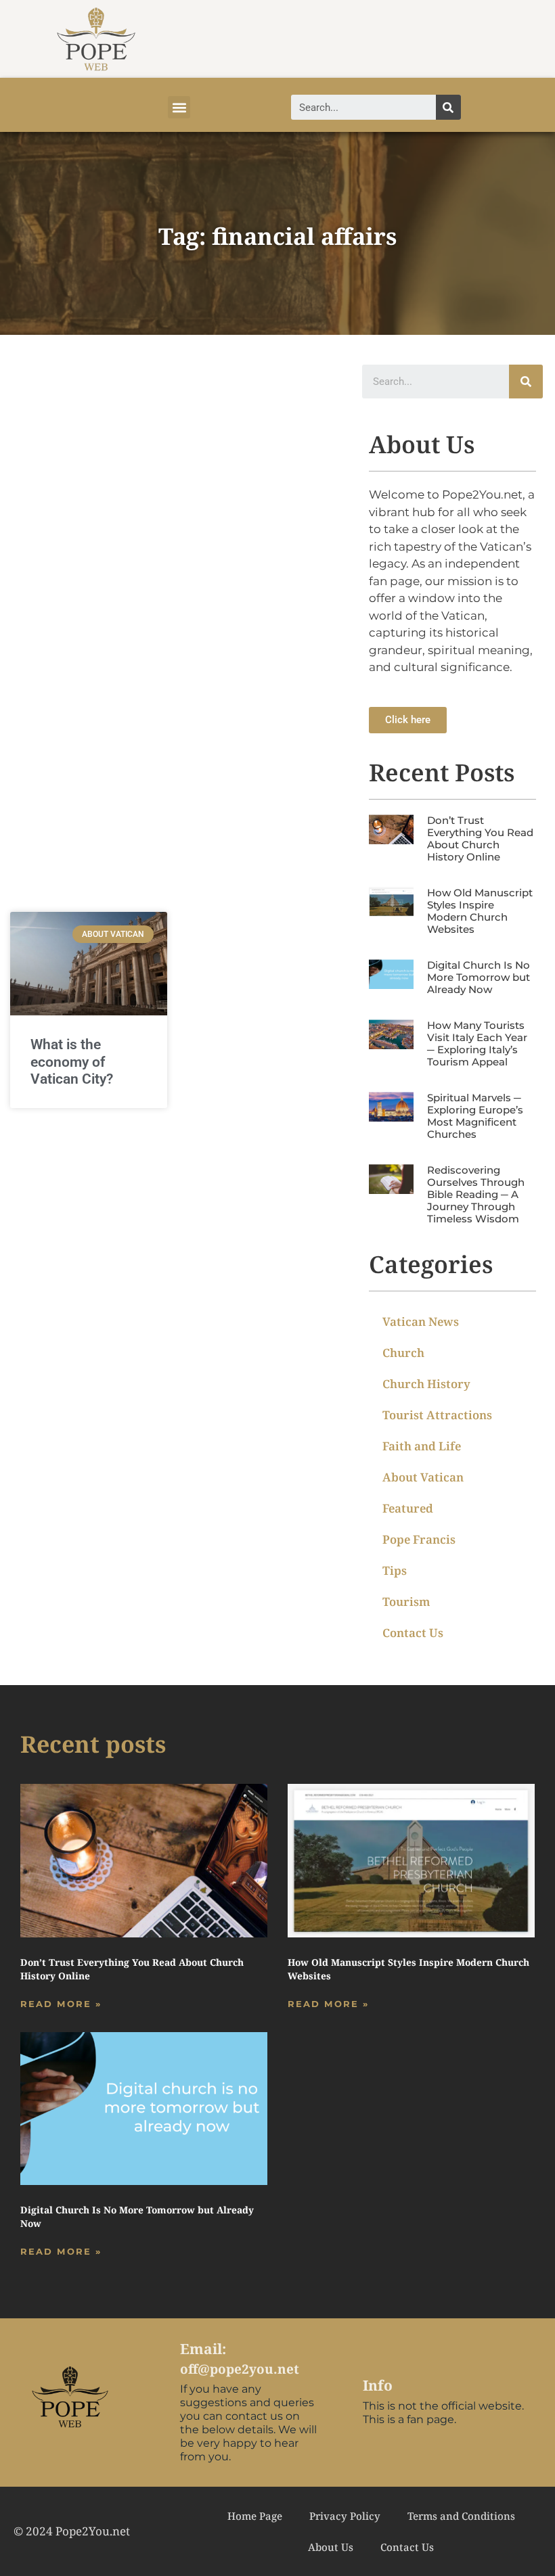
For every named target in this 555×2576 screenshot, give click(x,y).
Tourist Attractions (437, 1415)
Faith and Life (422, 1446)
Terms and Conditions (461, 2516)
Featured (408, 1508)
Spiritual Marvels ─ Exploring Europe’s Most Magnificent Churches (475, 1116)
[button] (179, 107)
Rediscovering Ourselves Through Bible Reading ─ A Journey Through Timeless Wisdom (476, 1194)
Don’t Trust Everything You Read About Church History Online (480, 838)
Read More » (61, 2004)
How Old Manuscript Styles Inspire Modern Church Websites (480, 911)
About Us (331, 2547)
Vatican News (421, 1321)
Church (403, 1353)
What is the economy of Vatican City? (72, 1061)
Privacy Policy (345, 2516)
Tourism (406, 1602)
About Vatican (423, 1477)
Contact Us (413, 1633)
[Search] (448, 107)
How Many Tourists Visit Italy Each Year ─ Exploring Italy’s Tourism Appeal (477, 1043)
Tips (395, 1570)
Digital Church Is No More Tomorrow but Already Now (479, 977)
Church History (426, 1384)
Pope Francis (419, 1539)
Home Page (255, 2516)
